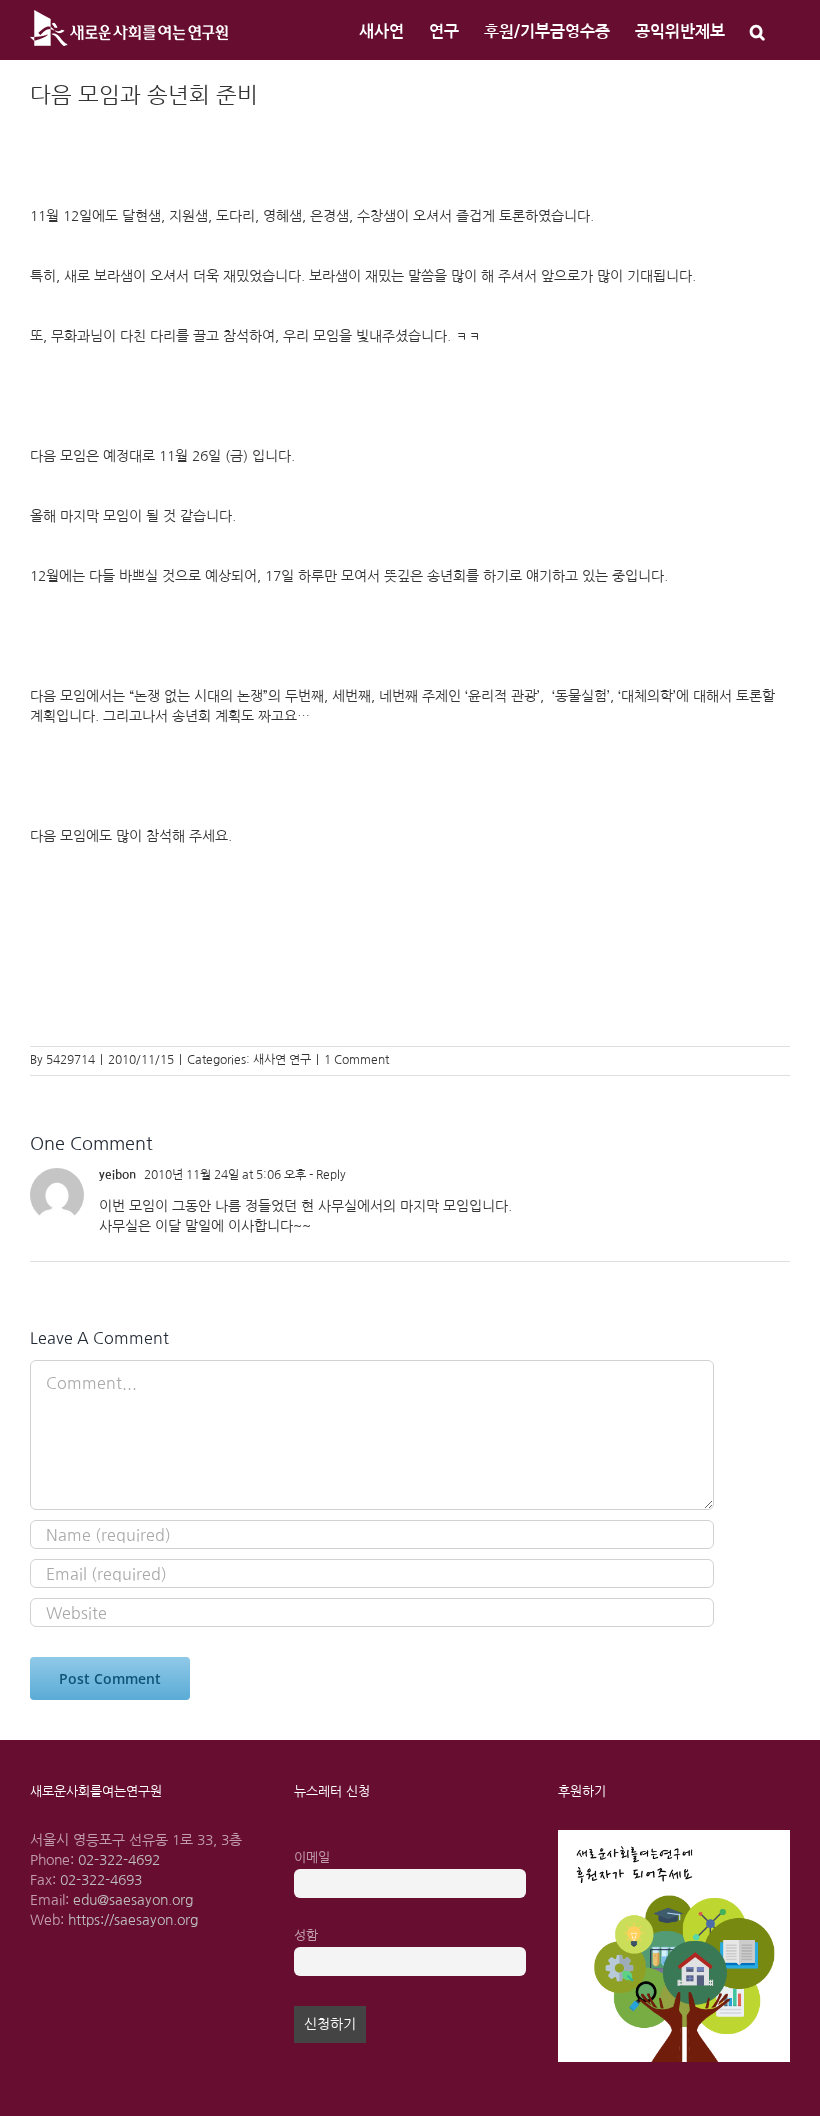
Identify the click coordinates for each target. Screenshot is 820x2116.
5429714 (70, 1060)
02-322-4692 (119, 1860)
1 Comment (356, 1060)
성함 (306, 1935)
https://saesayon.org (133, 1920)
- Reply (326, 1175)
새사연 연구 (282, 1060)
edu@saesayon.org (133, 1900)
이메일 (312, 1857)
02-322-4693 (101, 1880)
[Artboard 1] (674, 1837)
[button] (757, 30)
